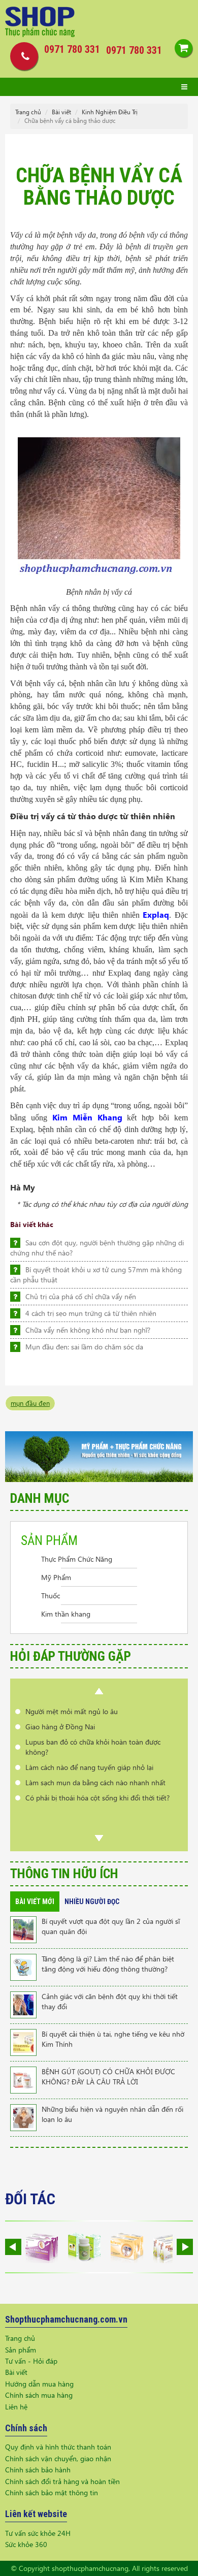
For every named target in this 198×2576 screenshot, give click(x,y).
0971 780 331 (134, 50)
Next (99, 1838)
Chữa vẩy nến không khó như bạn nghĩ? (88, 1330)
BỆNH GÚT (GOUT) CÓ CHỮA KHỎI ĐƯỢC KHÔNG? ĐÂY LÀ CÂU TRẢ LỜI (108, 2076)
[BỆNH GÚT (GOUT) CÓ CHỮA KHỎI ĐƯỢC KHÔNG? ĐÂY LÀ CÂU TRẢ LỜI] (23, 2079)
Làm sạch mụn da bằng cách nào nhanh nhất (95, 1782)
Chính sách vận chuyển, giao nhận (58, 2458)
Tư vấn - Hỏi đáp (31, 2361)
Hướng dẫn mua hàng (39, 2384)
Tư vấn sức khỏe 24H (38, 2533)
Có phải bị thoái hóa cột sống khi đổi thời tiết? (97, 1798)
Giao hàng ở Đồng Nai (60, 1727)
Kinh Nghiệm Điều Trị (110, 112)
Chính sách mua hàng (39, 2395)
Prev (99, 1691)
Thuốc (51, 1596)
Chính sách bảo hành (38, 2470)
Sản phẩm (21, 2350)
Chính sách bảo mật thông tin (52, 2492)
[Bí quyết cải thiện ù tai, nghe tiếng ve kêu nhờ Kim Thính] (23, 2041)
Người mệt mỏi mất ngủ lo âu (72, 1711)
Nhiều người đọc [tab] (92, 1902)
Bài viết (61, 112)
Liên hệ (16, 2407)
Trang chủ (28, 112)
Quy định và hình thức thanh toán (58, 2447)
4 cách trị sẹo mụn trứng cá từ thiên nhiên (91, 1313)
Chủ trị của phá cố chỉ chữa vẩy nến (81, 1296)
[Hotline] (22, 56)
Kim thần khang (66, 1614)
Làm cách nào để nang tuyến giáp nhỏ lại (89, 1767)
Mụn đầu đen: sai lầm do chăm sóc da (84, 1347)
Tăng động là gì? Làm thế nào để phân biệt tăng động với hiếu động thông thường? (108, 1964)
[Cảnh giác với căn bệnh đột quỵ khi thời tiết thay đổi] (23, 2004)
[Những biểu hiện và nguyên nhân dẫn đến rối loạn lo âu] (23, 2117)
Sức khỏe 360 (26, 2544)
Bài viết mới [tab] (35, 1902)
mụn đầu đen (30, 1403)
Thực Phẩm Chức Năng (77, 1559)
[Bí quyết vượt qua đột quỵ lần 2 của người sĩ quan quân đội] (23, 1929)
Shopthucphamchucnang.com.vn (66, 2319)
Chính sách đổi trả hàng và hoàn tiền (62, 2481)
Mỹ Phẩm (56, 1577)
